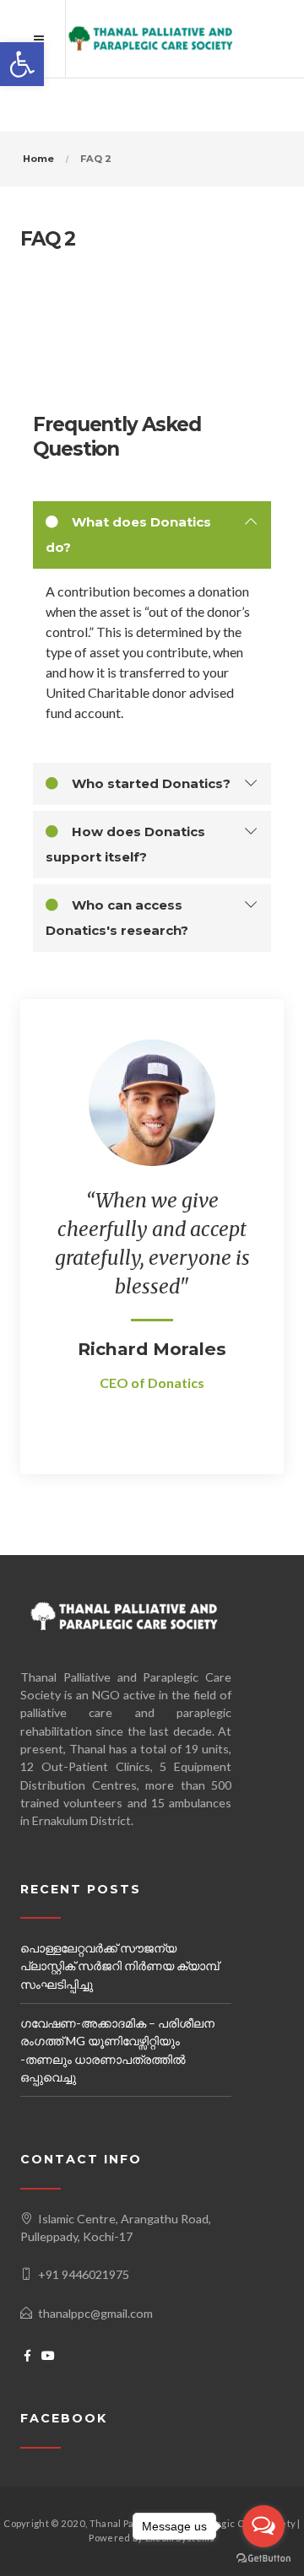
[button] (22, 64)
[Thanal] (152, 39)
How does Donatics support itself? (125, 844)
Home (38, 159)
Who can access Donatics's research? (117, 918)
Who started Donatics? (149, 783)
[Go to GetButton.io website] (263, 2559)
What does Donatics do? (128, 535)
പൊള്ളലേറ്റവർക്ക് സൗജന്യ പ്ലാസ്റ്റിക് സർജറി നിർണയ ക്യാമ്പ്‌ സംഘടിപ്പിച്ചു (119, 1966)
